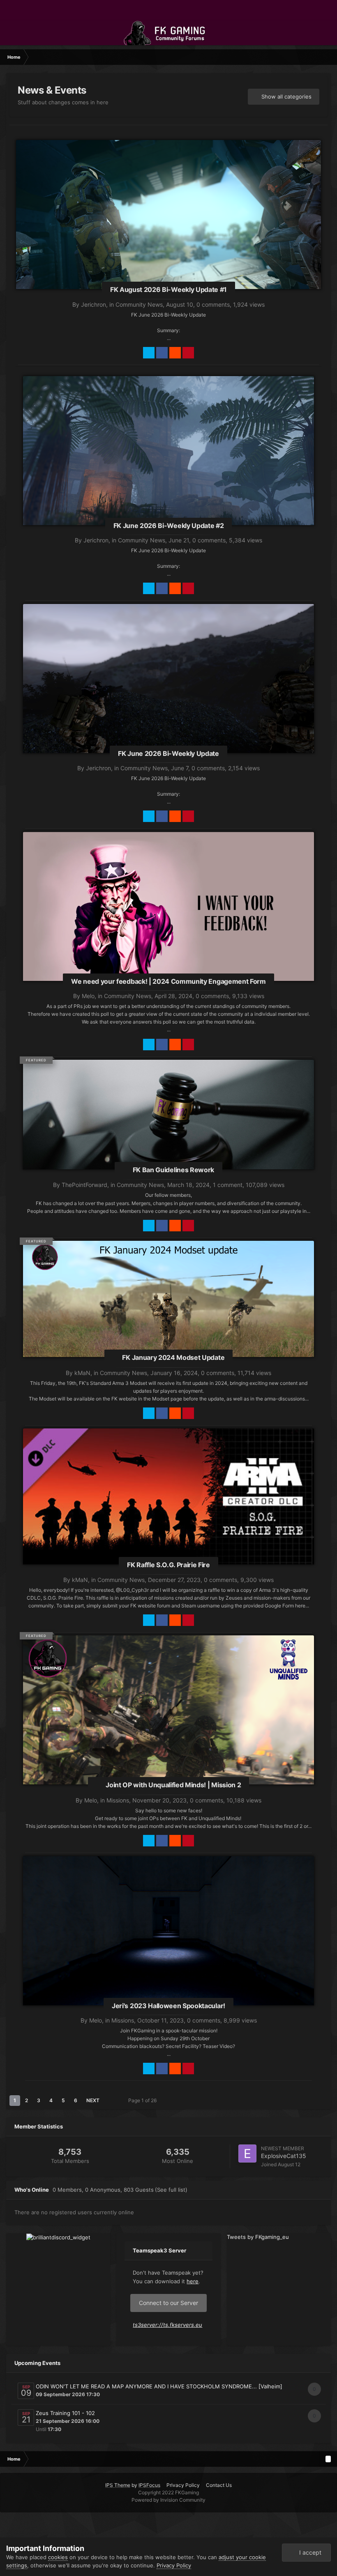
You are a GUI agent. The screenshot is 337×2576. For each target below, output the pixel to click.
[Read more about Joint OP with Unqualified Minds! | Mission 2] (168, 1716)
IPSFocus (149, 2485)
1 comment (228, 1185)
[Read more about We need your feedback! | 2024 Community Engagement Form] (168, 913)
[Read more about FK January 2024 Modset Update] (168, 1298)
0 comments (213, 304)
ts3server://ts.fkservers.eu (167, 2325)
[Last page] (111, 2101)
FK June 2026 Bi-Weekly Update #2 (169, 526)
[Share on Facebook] (162, 353)
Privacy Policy (183, 2485)
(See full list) (171, 2190)
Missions (118, 1800)
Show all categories (286, 96)
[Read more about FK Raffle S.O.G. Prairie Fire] (168, 1496)
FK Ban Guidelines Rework (173, 1170)
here (193, 2281)
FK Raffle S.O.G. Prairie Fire (168, 1565)
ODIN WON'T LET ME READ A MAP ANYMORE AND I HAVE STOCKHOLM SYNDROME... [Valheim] (159, 2386)
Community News (139, 304)
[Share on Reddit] (175, 353)
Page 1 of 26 (144, 2100)
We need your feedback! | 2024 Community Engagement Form (168, 981)
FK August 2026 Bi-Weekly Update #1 (168, 289)
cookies (58, 2557)
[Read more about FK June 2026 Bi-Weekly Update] (168, 685)
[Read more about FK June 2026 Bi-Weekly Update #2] (168, 457)
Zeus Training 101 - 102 (65, 2413)
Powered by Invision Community (168, 2500)
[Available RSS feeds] (328, 2459)
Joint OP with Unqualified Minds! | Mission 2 (173, 1785)
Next (93, 2100)
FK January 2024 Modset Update (173, 1357)
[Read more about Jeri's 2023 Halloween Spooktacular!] (168, 1937)
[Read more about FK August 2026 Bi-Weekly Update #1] (168, 225)
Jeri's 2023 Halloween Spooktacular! (168, 2006)
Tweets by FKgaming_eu (258, 2237)
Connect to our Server (168, 2303)
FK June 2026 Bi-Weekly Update (168, 753)
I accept (309, 2552)
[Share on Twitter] (149, 353)
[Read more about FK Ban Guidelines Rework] (168, 1114)
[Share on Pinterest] (188, 353)
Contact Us (219, 2485)
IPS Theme (118, 2485)
